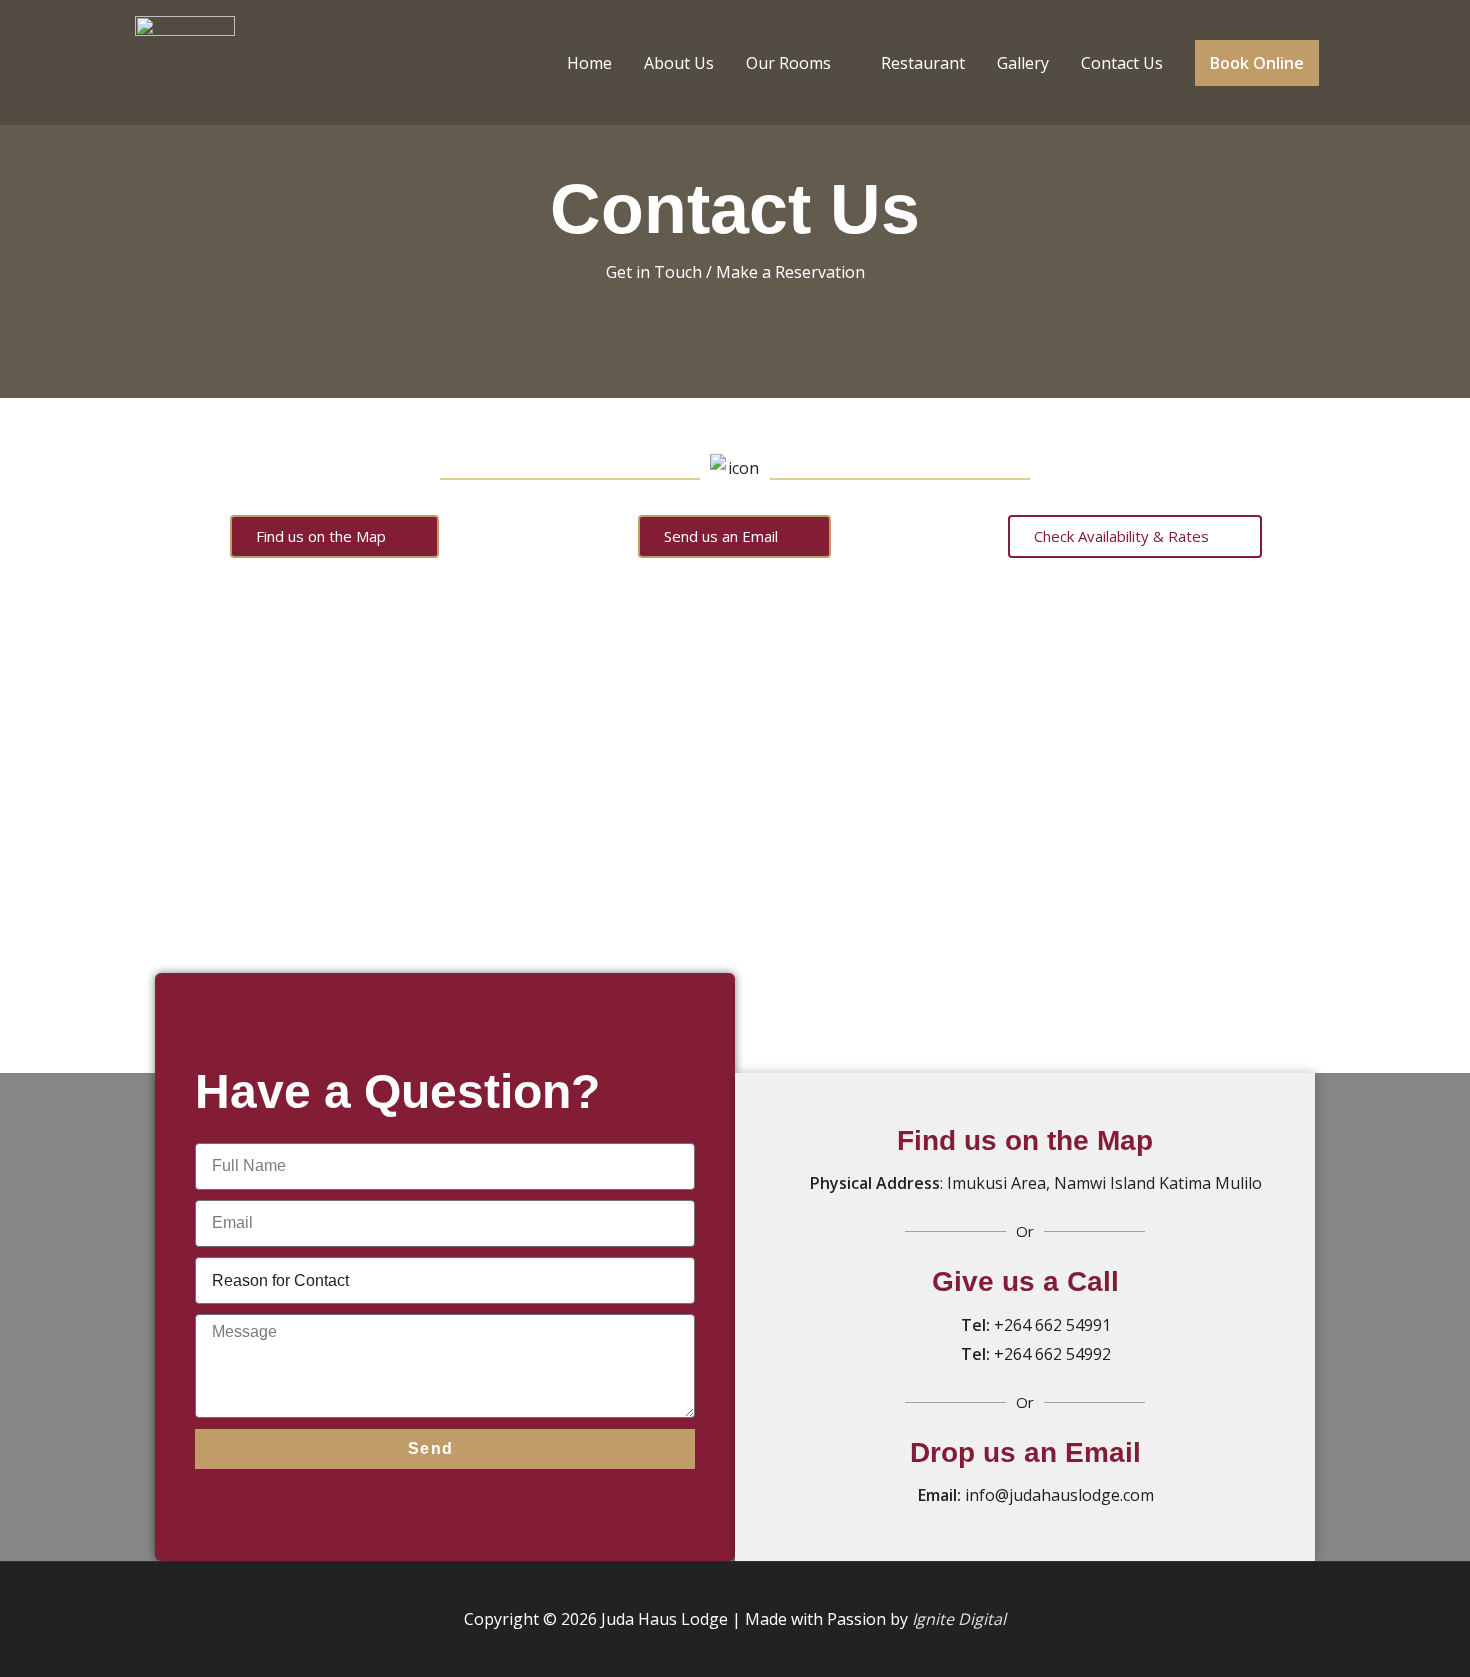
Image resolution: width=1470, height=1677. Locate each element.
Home (589, 63)
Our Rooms (788, 63)
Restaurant (923, 63)
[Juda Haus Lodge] (185, 61)
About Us (679, 63)
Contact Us (1122, 63)
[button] (1257, 63)
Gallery (1023, 63)
